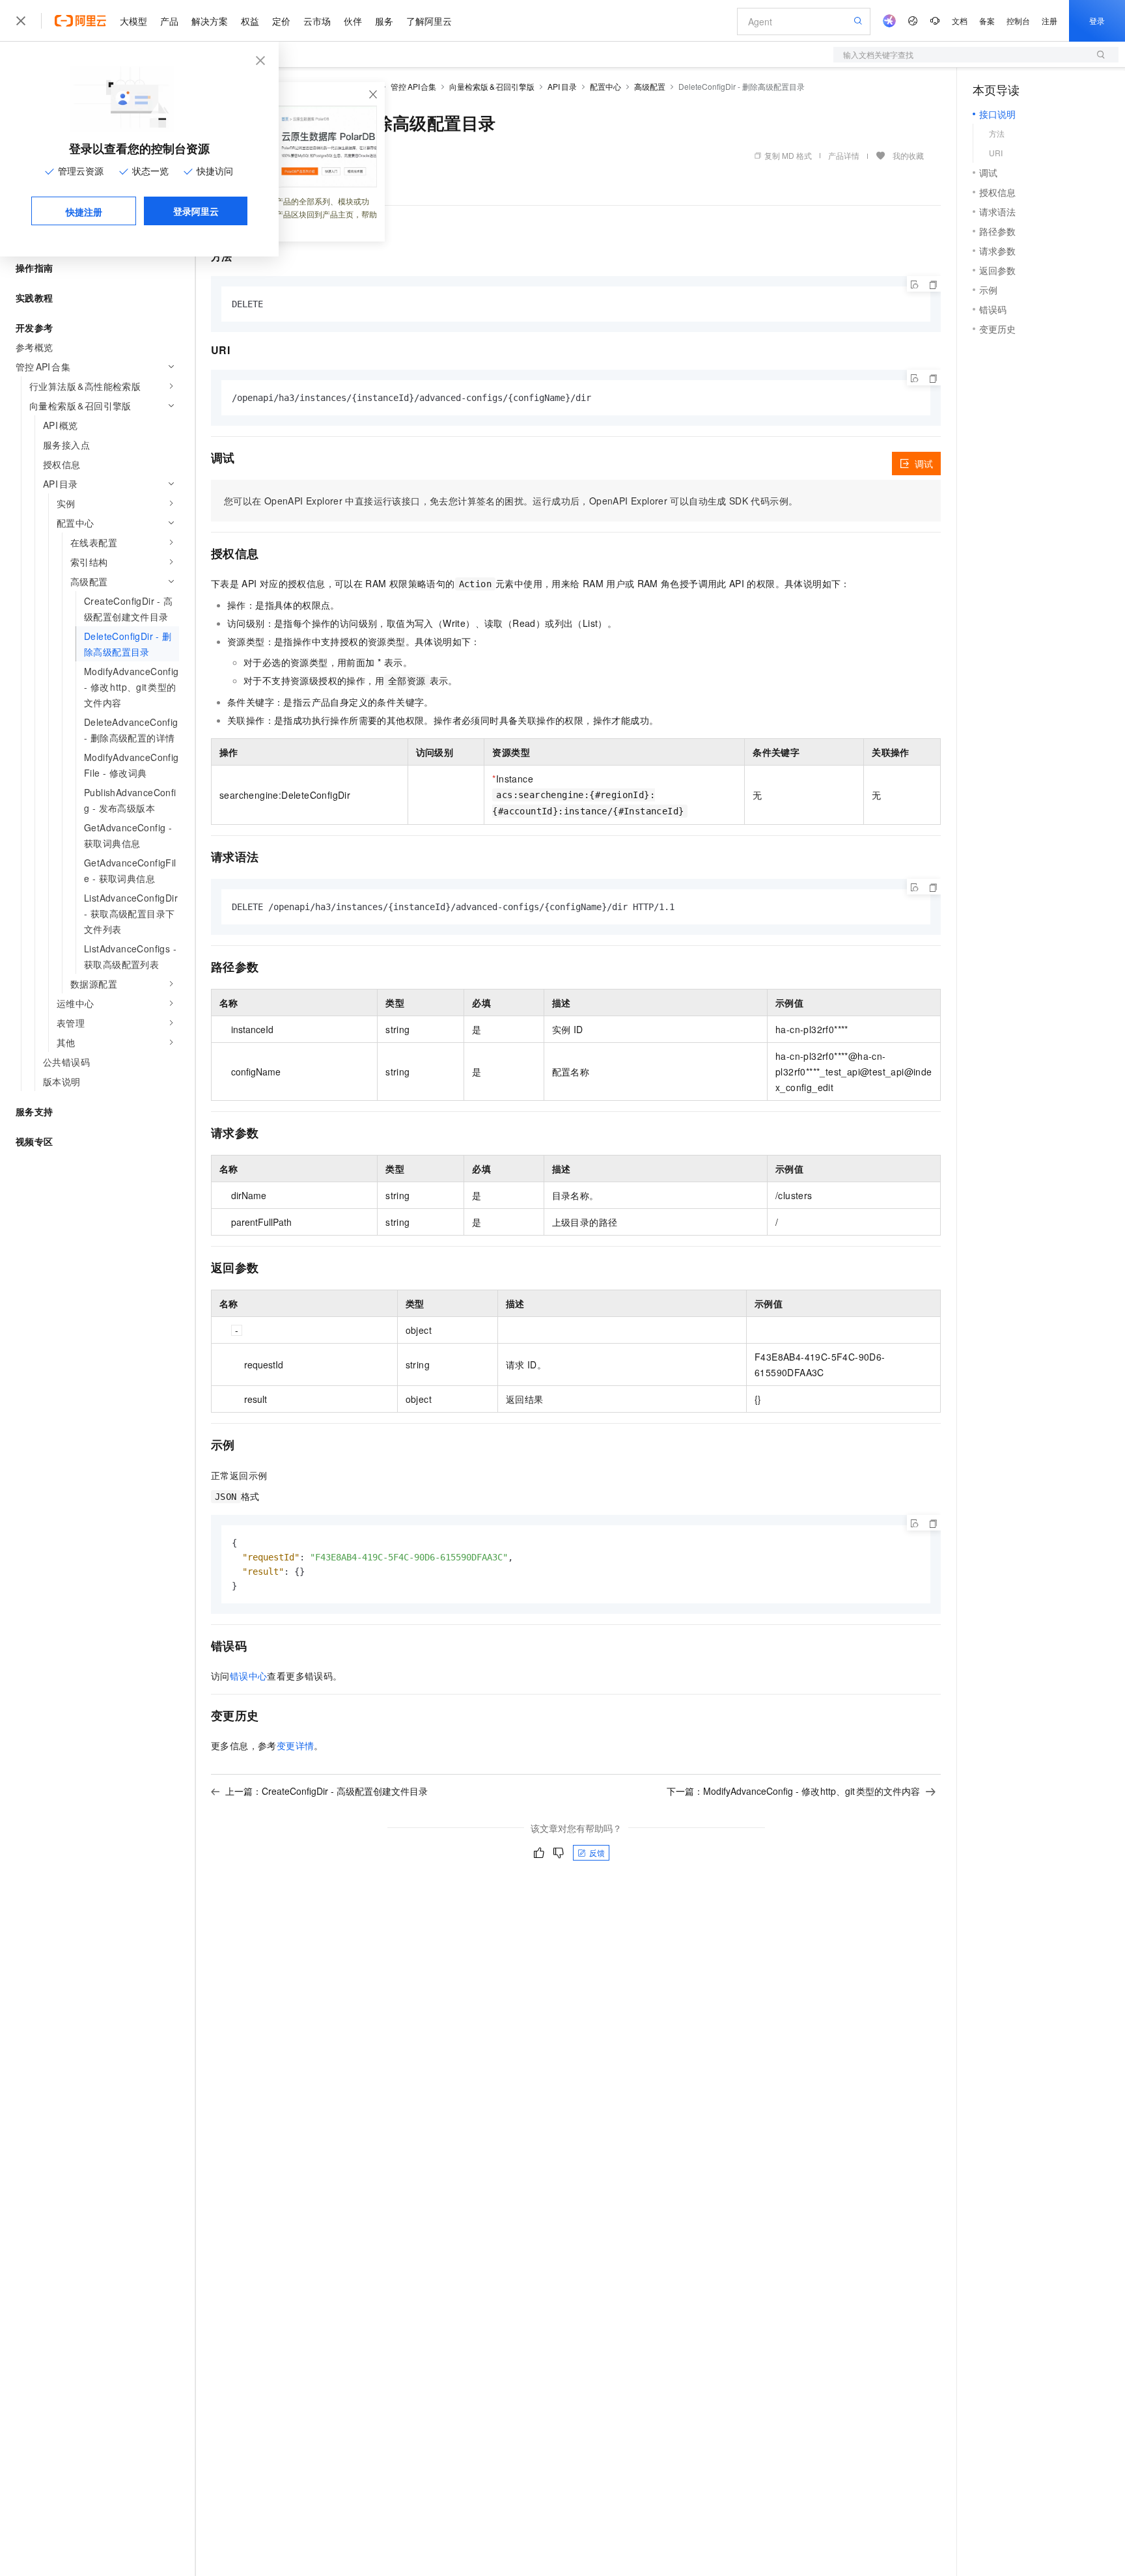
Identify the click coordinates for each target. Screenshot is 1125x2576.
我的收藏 (908, 155)
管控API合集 (413, 86)
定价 (281, 21)
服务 (384, 21)
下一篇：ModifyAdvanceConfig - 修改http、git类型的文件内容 (794, 1791)
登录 (1097, 21)
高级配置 (650, 86)
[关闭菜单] (21, 21)
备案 (987, 21)
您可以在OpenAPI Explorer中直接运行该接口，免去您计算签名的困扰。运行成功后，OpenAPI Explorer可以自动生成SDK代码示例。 (511, 501)
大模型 (133, 21)
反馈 (597, 1852)
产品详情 (844, 155)
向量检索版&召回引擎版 (492, 86)
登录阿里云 (196, 211)
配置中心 (605, 86)
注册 (1049, 21)
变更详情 (296, 1745)
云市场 (317, 21)
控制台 (1018, 21)
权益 (250, 21)
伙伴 (353, 21)
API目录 (562, 86)
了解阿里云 (429, 21)
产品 (169, 21)
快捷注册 (84, 212)
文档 (960, 21)
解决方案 (210, 21)
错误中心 (249, 1676)
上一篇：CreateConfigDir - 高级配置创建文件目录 (326, 1791)
